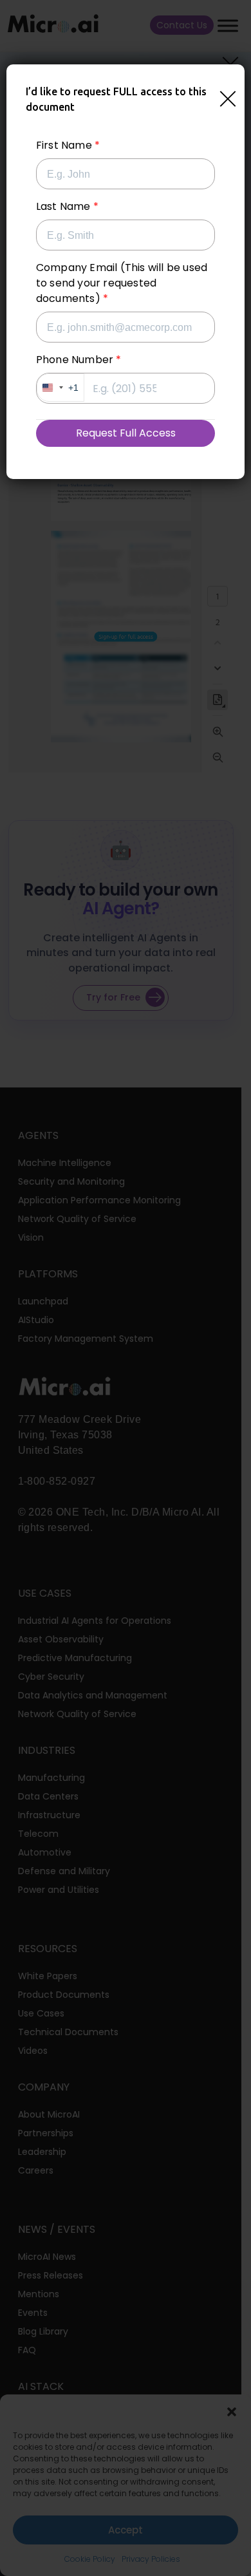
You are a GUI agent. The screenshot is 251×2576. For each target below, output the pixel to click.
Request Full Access (126, 433)
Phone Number (75, 360)
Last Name (63, 206)
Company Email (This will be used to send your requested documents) (122, 283)
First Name (64, 145)
